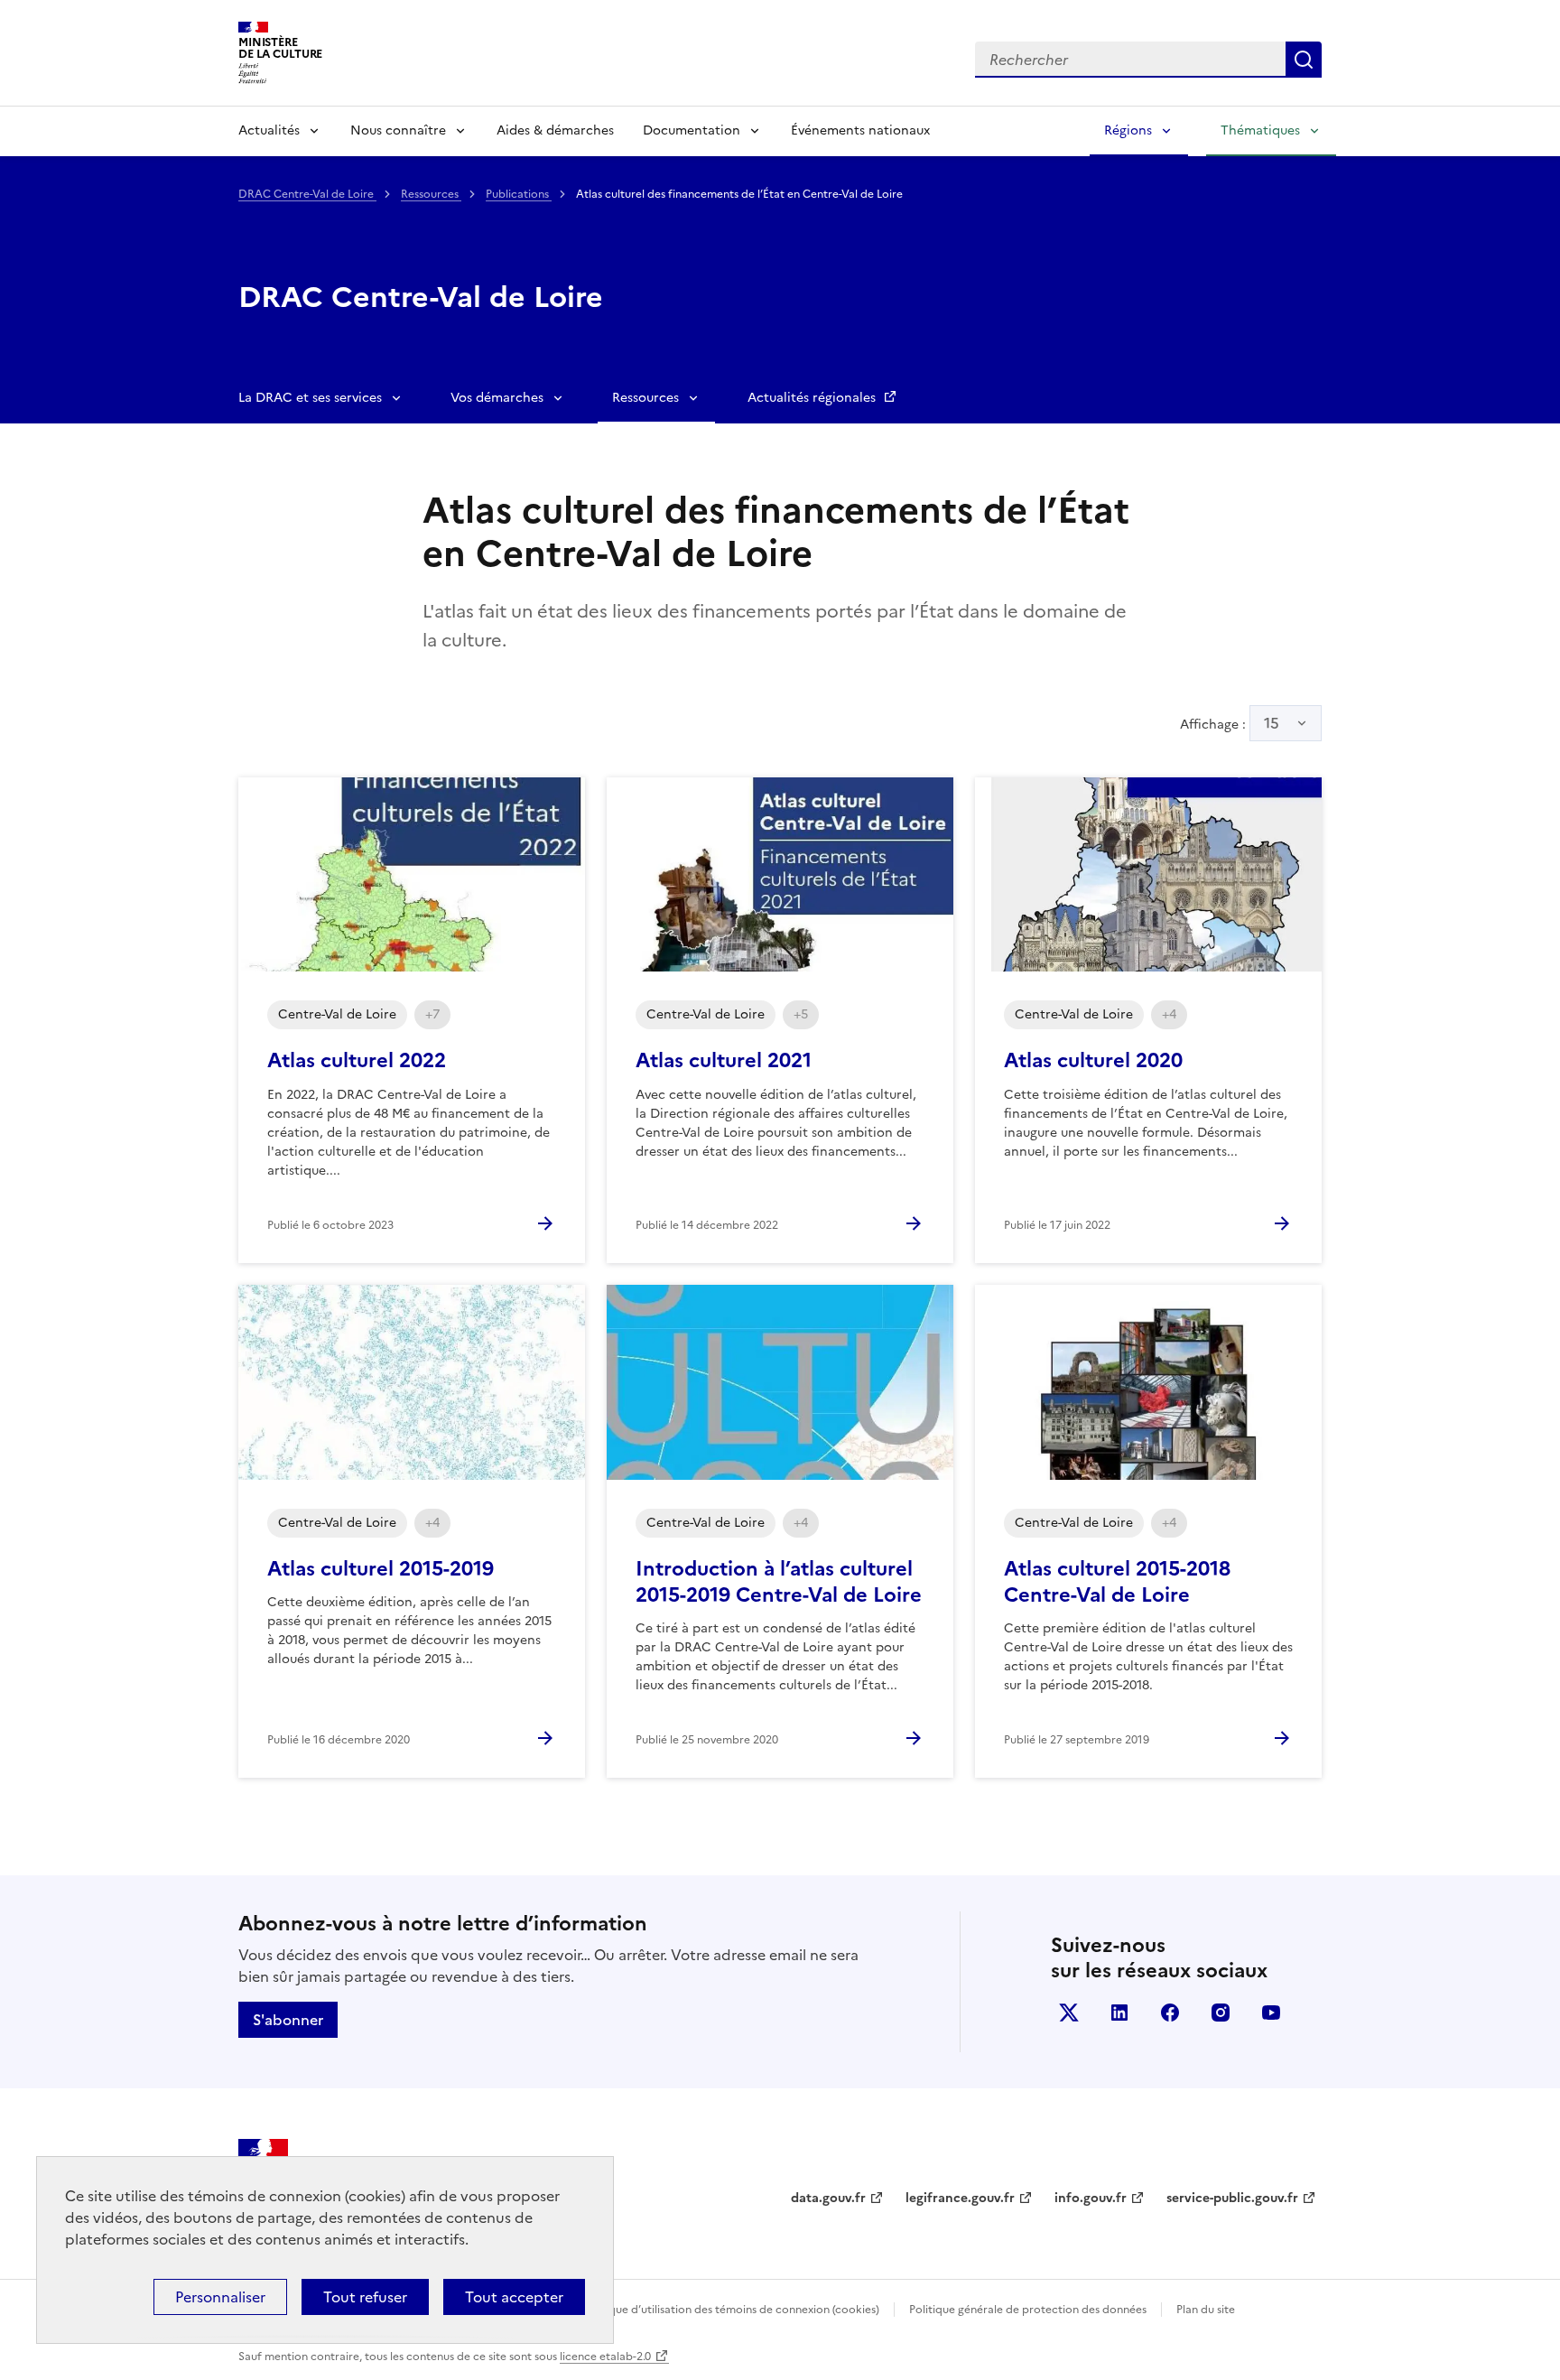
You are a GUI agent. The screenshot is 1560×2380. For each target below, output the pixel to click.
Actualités (269, 130)
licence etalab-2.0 (605, 2357)
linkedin (1119, 2013)
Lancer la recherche (1304, 60)
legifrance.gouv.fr (960, 2198)
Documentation (692, 130)
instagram (1221, 2013)
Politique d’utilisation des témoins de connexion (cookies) (731, 2310)
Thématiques (1260, 130)
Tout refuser (365, 2297)
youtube (1271, 2013)
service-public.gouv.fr (1232, 2198)
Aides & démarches (555, 130)
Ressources (431, 194)
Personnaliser (220, 2297)
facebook (1170, 2013)
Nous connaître (398, 130)
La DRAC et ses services (310, 398)
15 (1272, 723)
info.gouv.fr (1091, 2198)
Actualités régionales (813, 398)
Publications (519, 194)
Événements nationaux (860, 130)
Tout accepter (514, 2297)
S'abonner (288, 2020)
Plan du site (1206, 2310)
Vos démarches (497, 398)
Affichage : (1230, 723)
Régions (1128, 130)
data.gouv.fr (828, 2198)
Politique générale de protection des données (1028, 2310)
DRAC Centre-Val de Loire (307, 194)
